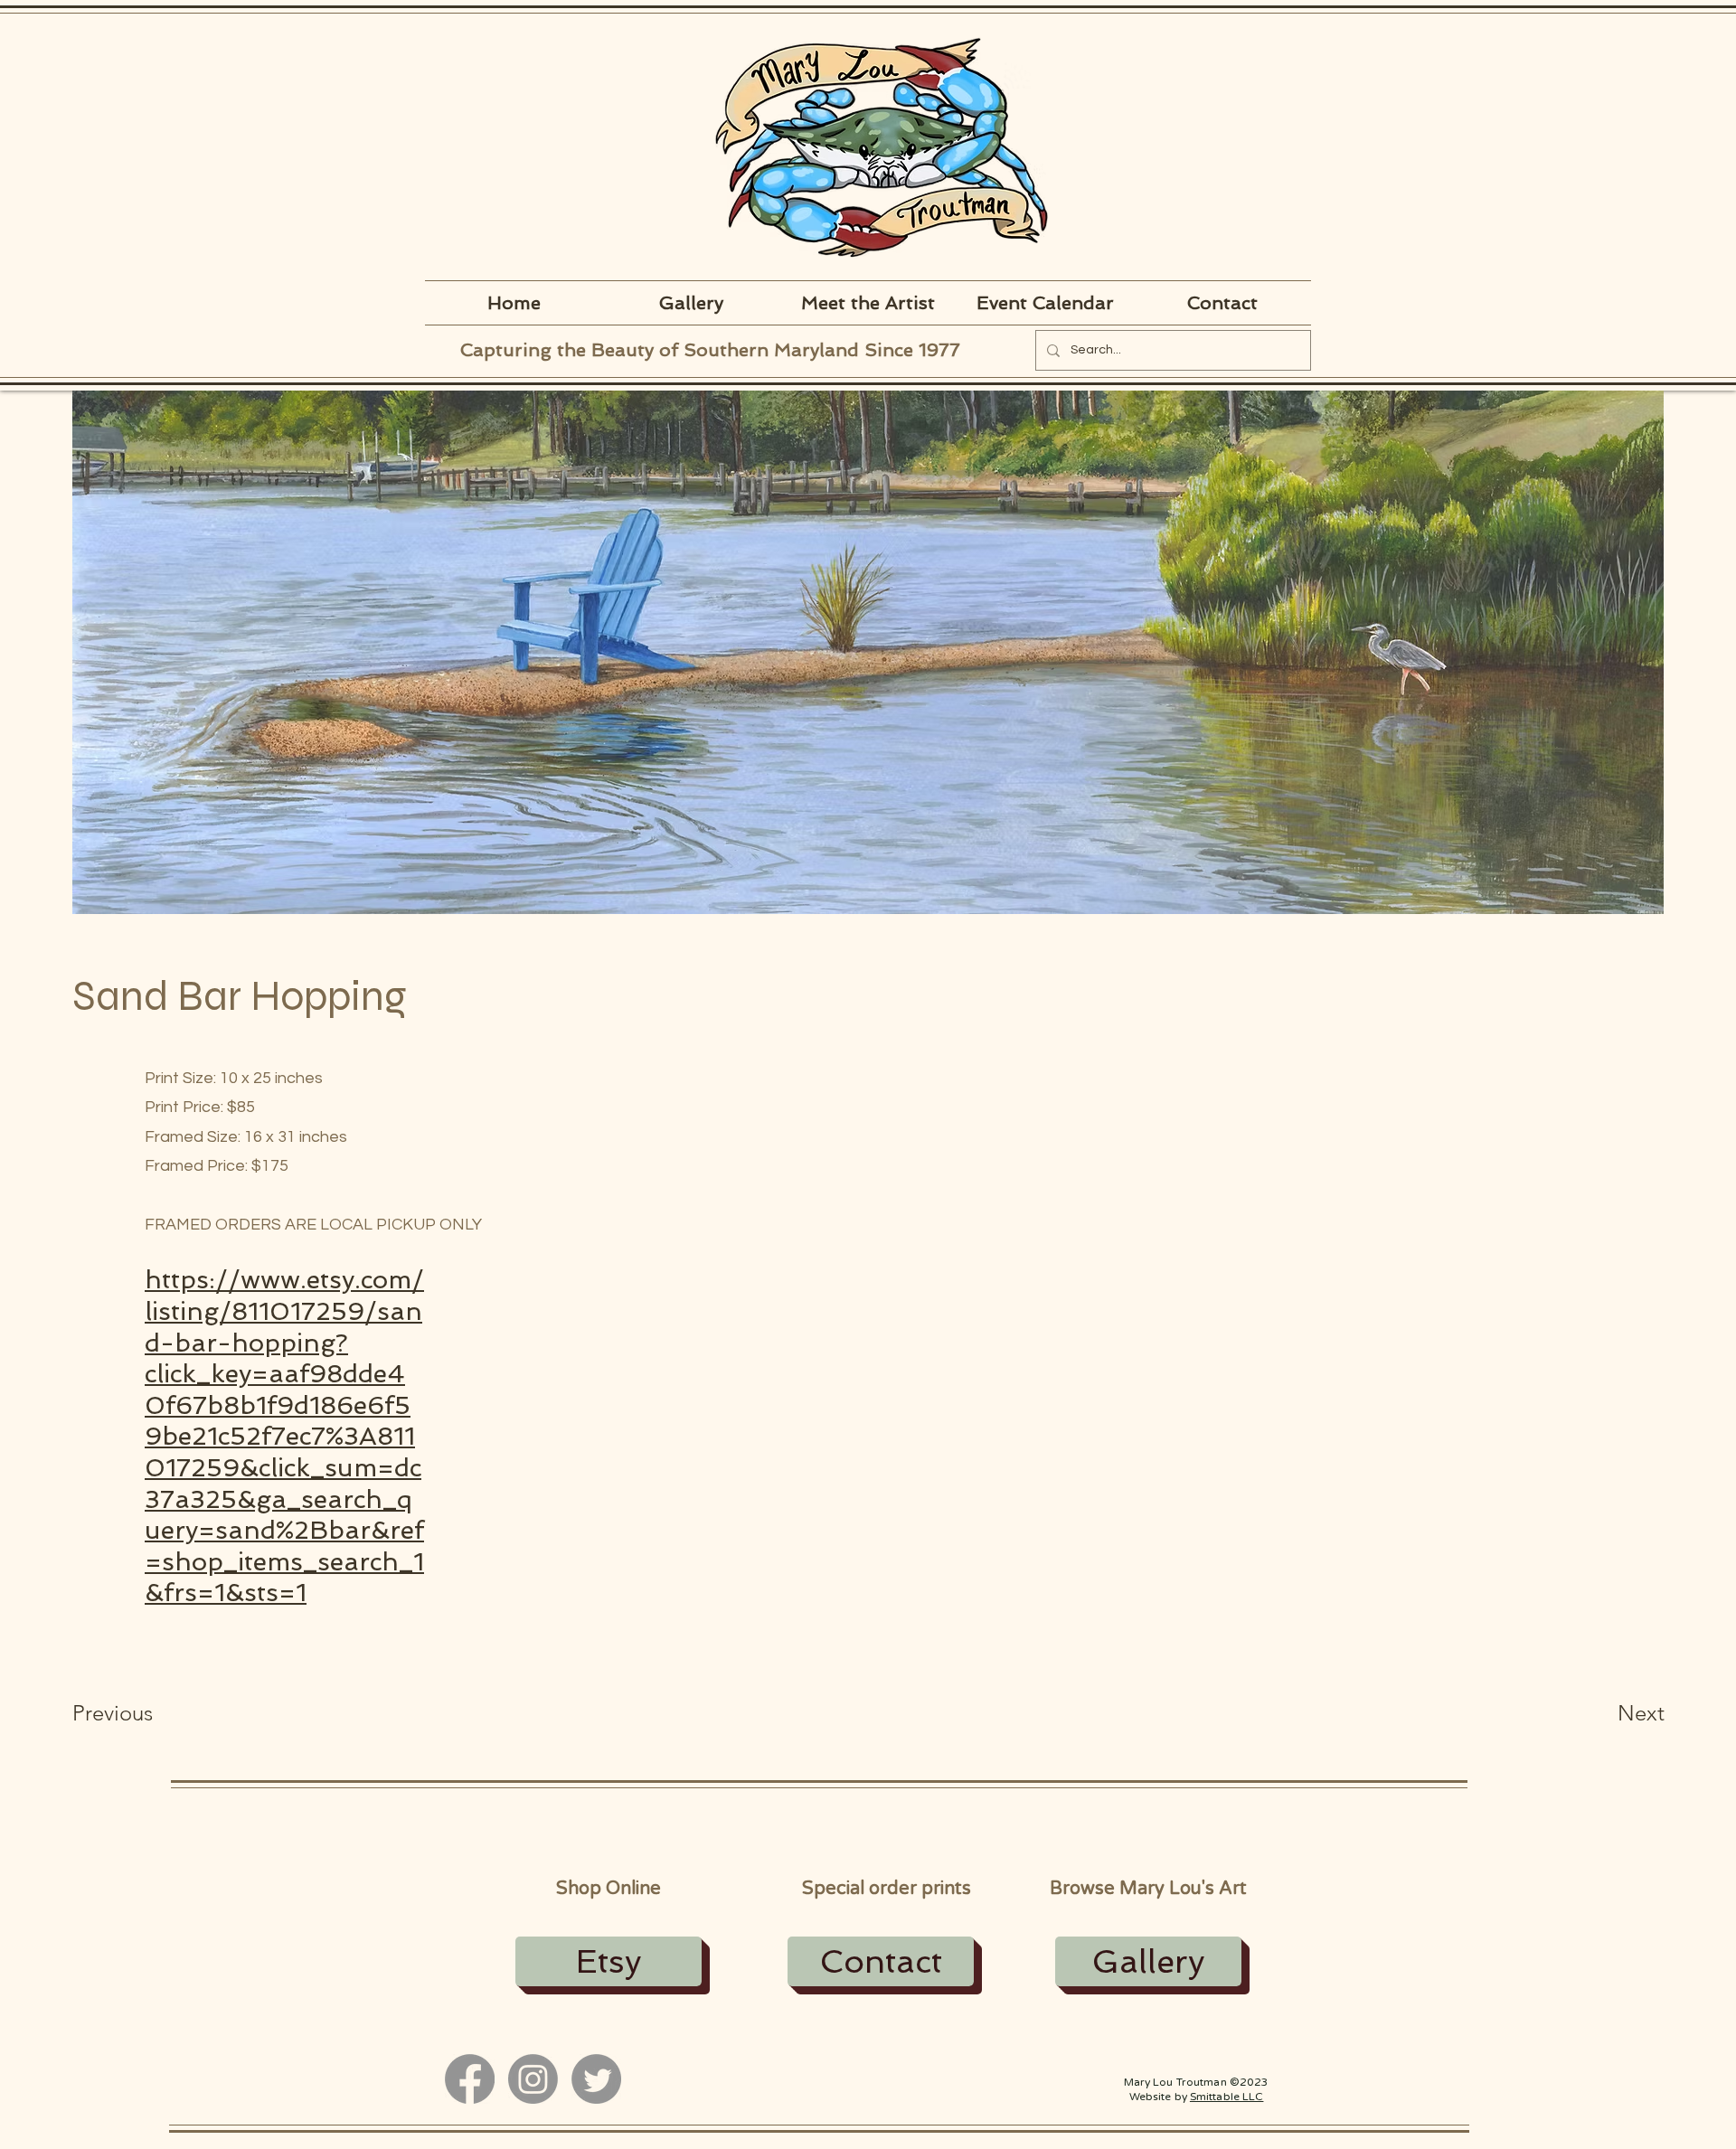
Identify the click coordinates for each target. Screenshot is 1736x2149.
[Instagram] (533, 2079)
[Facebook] (470, 2079)
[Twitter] (596, 2079)
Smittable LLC (1227, 2097)
